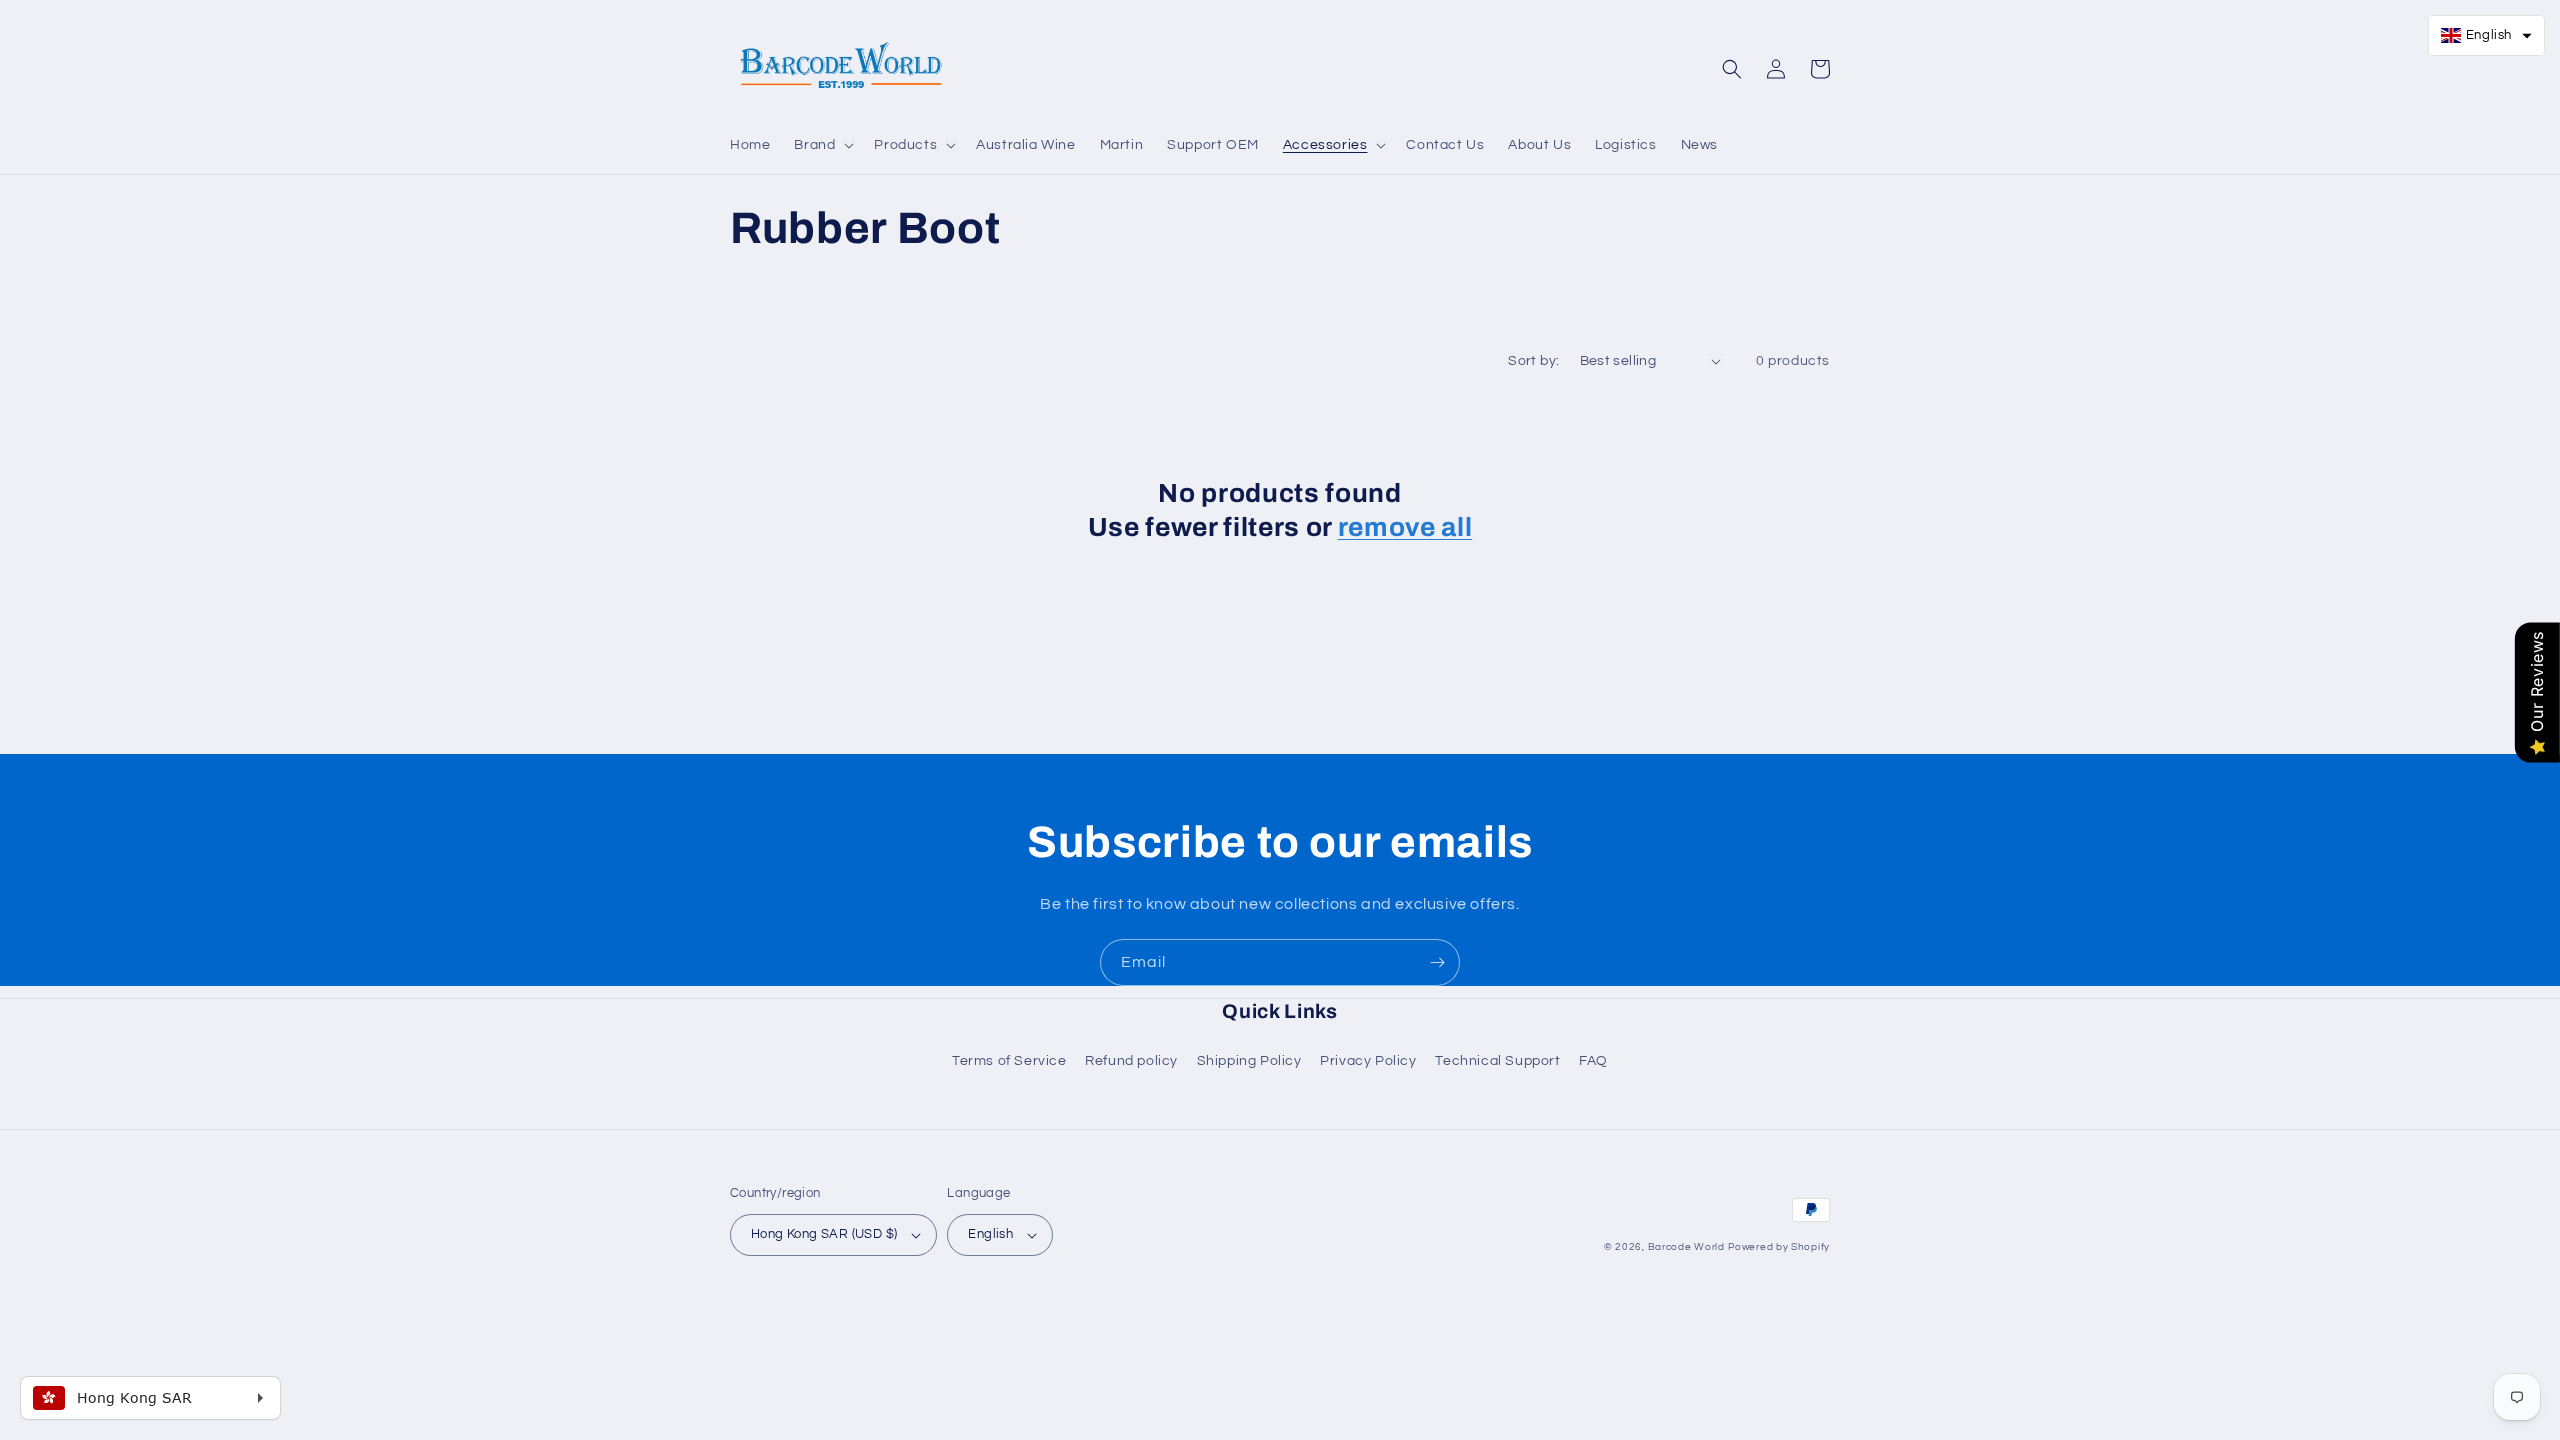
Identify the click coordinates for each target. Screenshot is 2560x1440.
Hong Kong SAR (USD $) (824, 1234)
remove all (1405, 527)
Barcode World (1686, 1247)
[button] (822, 145)
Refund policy (1131, 1061)
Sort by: (1533, 361)
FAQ (1593, 1061)
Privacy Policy (1368, 1061)
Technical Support (1497, 1061)
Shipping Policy (1249, 1061)
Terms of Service (1009, 1061)
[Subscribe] (1437, 962)
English (990, 1234)
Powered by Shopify (1779, 1247)
